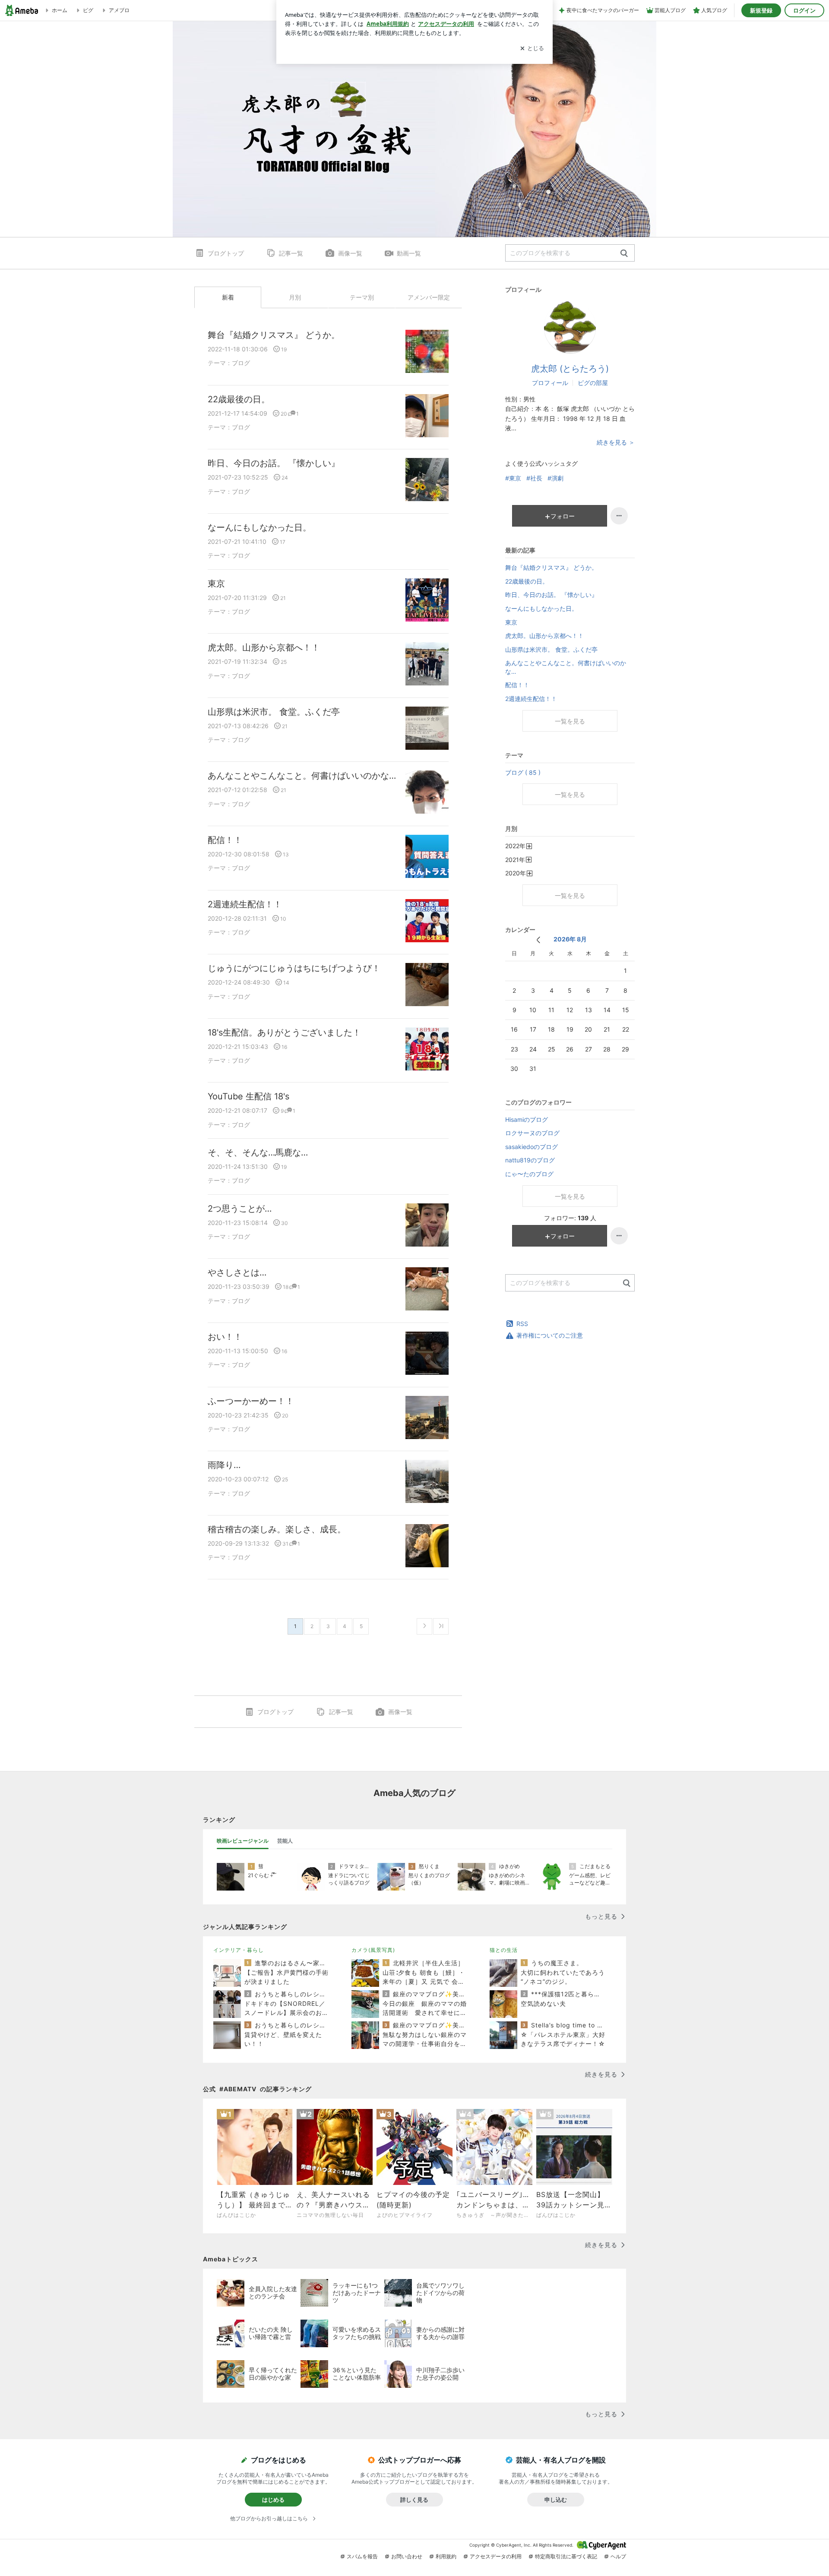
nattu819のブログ (530, 1160)
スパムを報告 (362, 2556)
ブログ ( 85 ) (523, 772)
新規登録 (761, 10)
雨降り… (224, 1465)
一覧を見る (570, 721)
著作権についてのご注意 (550, 1335)
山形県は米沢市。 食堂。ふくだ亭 (274, 712)
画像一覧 (350, 253)
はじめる (273, 2500)
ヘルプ (618, 2556)
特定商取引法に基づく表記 (566, 2556)
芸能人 (285, 1841)
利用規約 (446, 2556)
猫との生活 (504, 1950)
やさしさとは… (237, 1272)
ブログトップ (226, 253)
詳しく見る (414, 2500)
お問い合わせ (407, 2556)
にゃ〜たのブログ (529, 1174)
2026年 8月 (570, 939)
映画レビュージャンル (243, 1841)
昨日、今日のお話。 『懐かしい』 (274, 463)
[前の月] (538, 940)
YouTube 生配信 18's (248, 1096)
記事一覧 (291, 253)
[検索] (624, 254)
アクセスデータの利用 (496, 2556)
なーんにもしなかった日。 (259, 527)
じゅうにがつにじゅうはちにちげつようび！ (294, 968)
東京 (216, 584)
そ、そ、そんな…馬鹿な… (258, 1152)
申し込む (556, 2500)
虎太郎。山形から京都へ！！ (264, 647)
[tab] (243, 1841)
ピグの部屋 (593, 383)
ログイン (804, 10)
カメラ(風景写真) (373, 1950)
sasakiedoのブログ (532, 1147)
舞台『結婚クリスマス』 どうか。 (274, 335)
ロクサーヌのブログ (532, 1133)
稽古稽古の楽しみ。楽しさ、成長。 (277, 1529)
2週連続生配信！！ (245, 904)
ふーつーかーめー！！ (251, 1401)
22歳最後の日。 (239, 399)
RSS (522, 1324)
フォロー (563, 516)
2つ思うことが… (240, 1209)
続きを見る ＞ (616, 442)
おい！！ (225, 1337)
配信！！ (225, 840)
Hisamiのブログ (527, 1119)
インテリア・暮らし (239, 1950)
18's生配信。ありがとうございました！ (284, 1032)
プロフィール (550, 383)
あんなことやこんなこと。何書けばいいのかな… (302, 776)
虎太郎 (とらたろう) (570, 369)
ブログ (241, 363)
